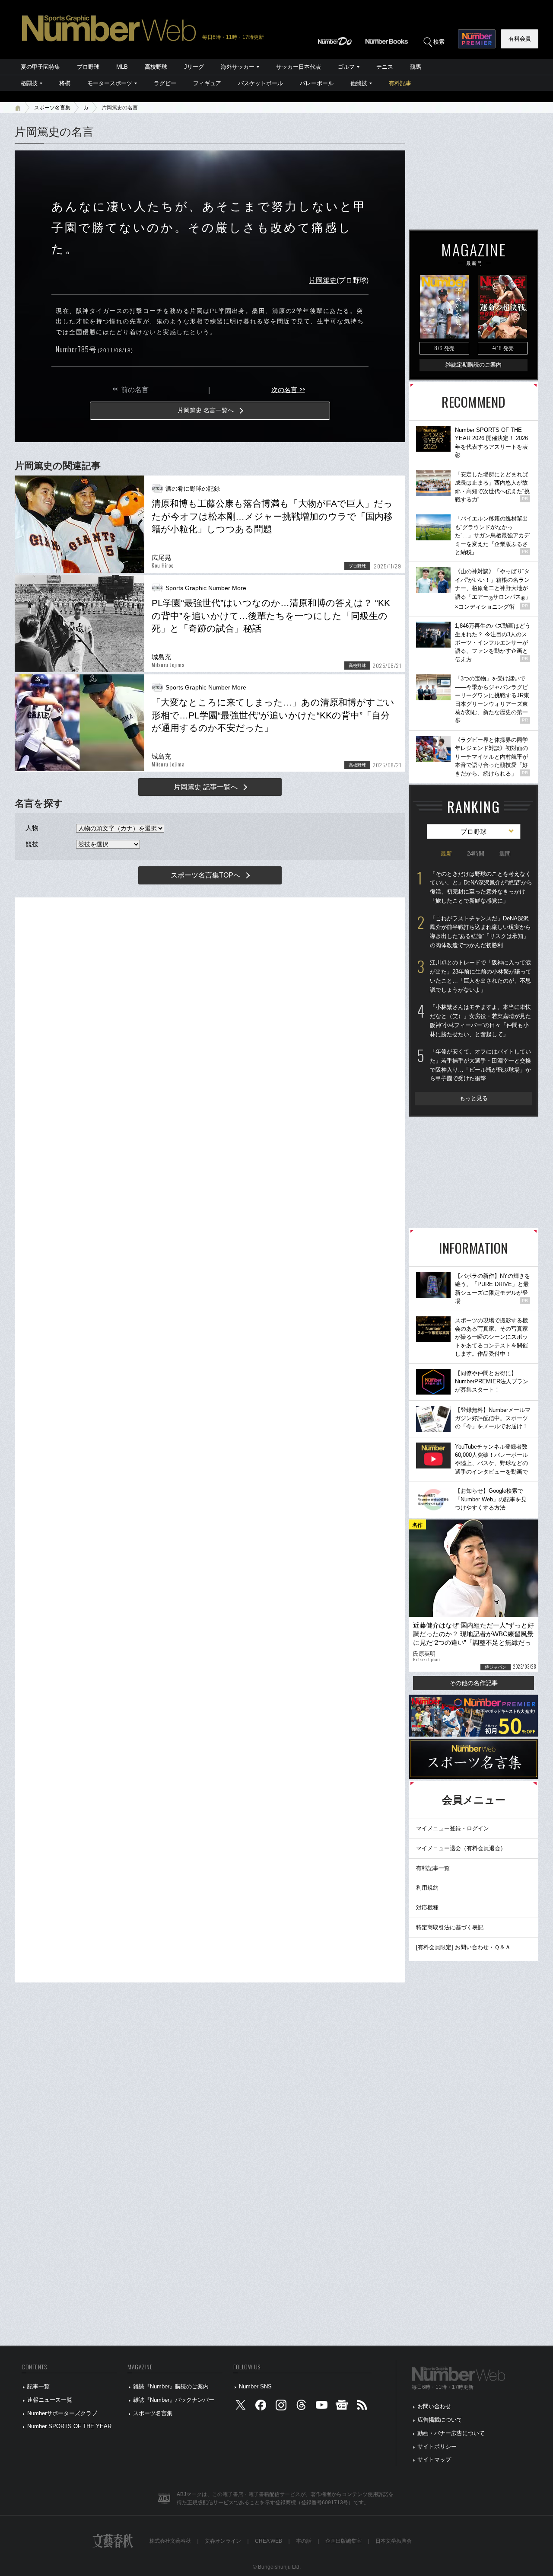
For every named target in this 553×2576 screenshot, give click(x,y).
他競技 (359, 83)
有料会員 (520, 39)
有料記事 (400, 83)
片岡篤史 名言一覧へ (206, 410)
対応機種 (427, 1907)
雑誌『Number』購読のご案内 (171, 2386)
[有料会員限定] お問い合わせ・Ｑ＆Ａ (463, 1947)
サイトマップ (434, 2459)
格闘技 (29, 83)
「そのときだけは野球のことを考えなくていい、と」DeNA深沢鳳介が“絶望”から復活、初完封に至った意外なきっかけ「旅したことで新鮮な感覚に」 (481, 887)
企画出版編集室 (343, 2541)
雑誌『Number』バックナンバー (174, 2400)
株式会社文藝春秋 (170, 2541)
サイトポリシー (437, 2447)
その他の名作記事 (474, 1683)
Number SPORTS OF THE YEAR (69, 2426)
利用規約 (427, 1888)
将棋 (65, 83)
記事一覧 (38, 2386)
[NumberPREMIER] (477, 39)
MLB (122, 67)
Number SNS (255, 2386)
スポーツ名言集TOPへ (205, 875)
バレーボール (317, 83)
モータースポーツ (110, 83)
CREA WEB (269, 2541)
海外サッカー (238, 67)
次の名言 (288, 390)
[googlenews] (342, 2407)
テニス (385, 67)
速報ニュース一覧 (50, 2400)
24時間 (476, 854)
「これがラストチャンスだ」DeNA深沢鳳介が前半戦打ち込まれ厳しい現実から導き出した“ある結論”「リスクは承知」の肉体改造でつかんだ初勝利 (480, 932)
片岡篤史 (323, 280)
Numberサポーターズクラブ (62, 2413)
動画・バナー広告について (451, 2433)
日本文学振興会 (394, 2541)
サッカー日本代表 (299, 67)
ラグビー (165, 83)
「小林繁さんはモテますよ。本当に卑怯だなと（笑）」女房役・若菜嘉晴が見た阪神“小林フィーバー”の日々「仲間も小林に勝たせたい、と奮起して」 (480, 1020)
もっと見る (474, 1098)
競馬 (416, 67)
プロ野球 (88, 67)
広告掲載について (440, 2420)
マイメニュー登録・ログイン (453, 1828)
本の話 (304, 2541)
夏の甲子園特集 (40, 67)
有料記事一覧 (433, 1868)
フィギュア (207, 83)
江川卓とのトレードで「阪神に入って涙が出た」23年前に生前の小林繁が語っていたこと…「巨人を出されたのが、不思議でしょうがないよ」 (481, 976)
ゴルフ (346, 67)
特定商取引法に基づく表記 (450, 1927)
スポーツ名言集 (52, 108)
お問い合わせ (434, 2406)
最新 (446, 854)
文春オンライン (223, 2541)
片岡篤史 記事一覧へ (206, 787)
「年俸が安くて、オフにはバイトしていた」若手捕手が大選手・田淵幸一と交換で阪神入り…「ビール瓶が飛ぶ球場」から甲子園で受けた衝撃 (480, 1065)
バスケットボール (261, 83)
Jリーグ (194, 67)
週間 (505, 854)
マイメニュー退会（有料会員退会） (461, 1848)
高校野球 (156, 67)
